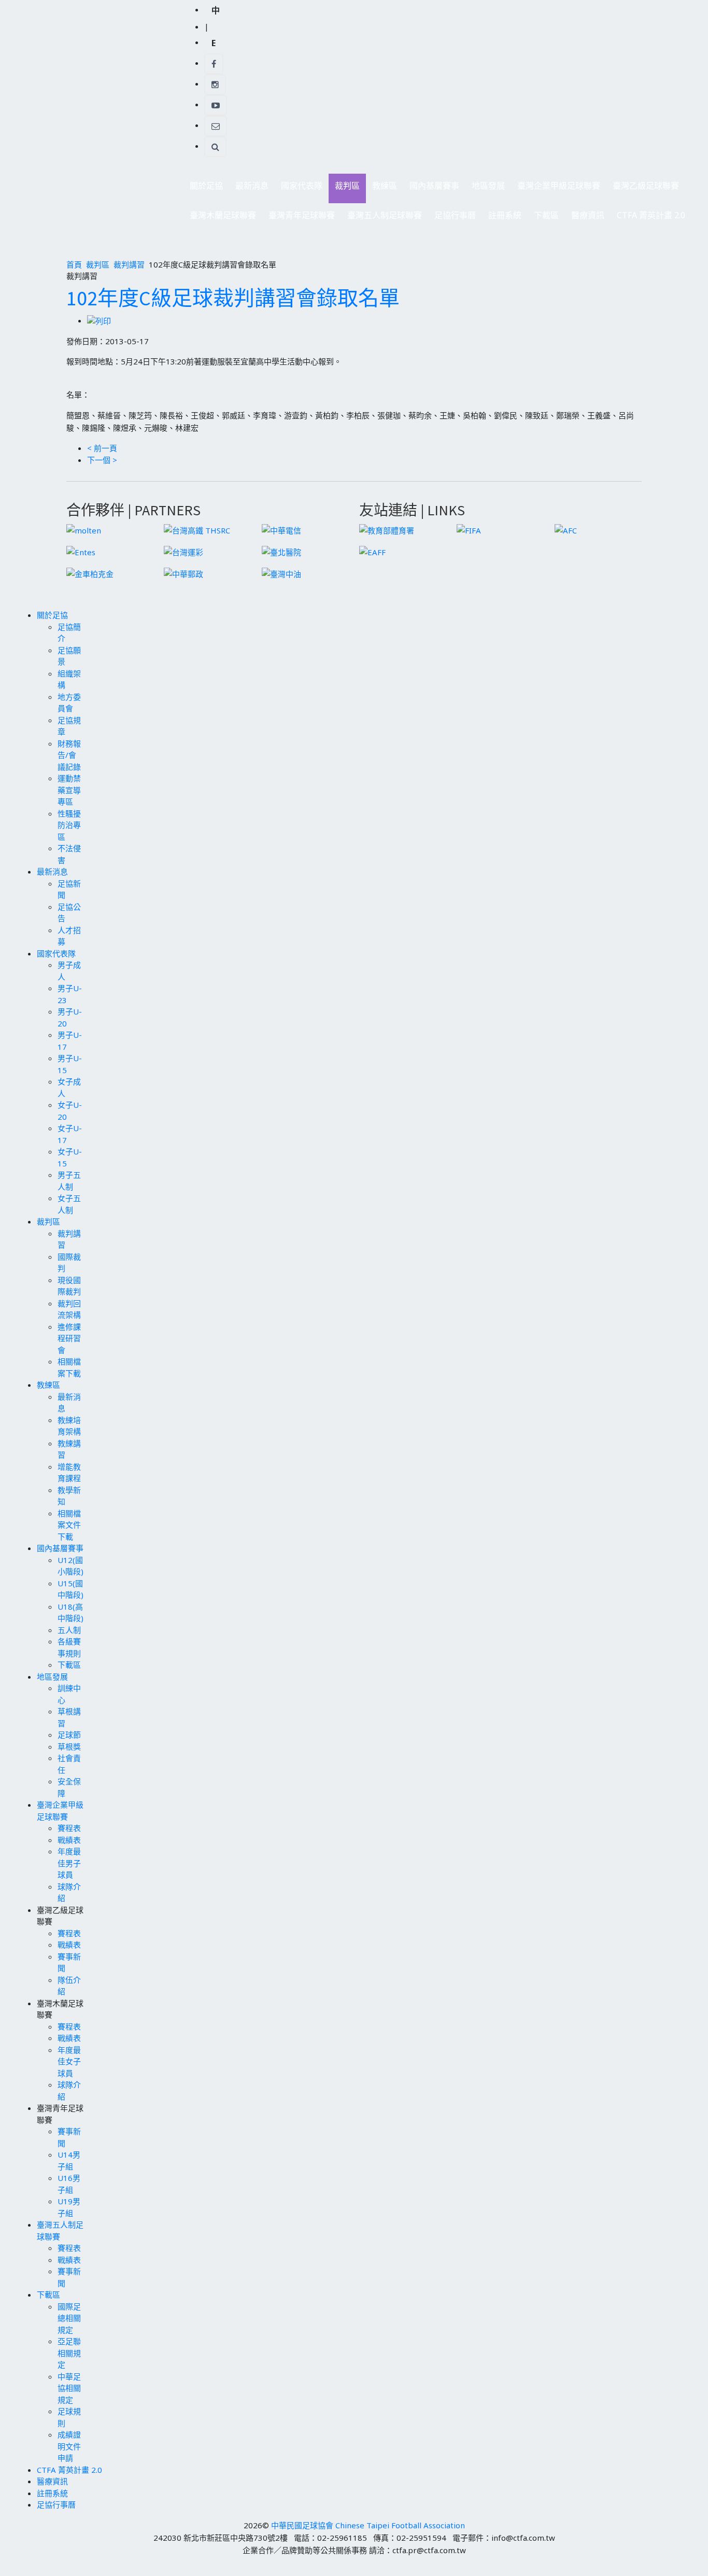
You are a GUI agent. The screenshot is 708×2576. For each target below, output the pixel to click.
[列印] (99, 320)
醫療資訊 (588, 215)
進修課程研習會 (69, 1338)
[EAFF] (372, 551)
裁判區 (344, 188)
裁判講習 (129, 264)
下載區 (543, 218)
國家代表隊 (299, 188)
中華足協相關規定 (69, 2388)
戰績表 (69, 1840)
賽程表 (69, 1828)
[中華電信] (281, 529)
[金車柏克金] (90, 573)
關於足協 (203, 188)
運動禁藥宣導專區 (69, 790)
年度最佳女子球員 (69, 2061)
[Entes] (81, 551)
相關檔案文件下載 (69, 1525)
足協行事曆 (455, 215)
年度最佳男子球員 (69, 1863)
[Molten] (84, 529)
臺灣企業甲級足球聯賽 (556, 188)
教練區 (381, 188)
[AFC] (566, 529)
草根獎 (69, 1747)
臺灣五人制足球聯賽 (381, 218)
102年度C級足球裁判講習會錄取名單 (233, 298)
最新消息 (249, 188)
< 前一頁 (102, 448)
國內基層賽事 (431, 188)
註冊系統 (505, 215)
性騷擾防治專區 (69, 825)
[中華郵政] (183, 573)
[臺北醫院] (281, 551)
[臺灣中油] (281, 573)
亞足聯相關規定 (69, 2353)
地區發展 (485, 188)
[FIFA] (469, 529)
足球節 (69, 1735)
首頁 (74, 264)
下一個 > (102, 460)
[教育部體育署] (387, 529)
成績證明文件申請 (69, 2446)
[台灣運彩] (183, 551)
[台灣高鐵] (197, 529)
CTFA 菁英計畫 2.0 (651, 215)
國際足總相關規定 (69, 2318)
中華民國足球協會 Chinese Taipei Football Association (368, 2525)
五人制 (69, 1630)
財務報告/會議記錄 (69, 755)
